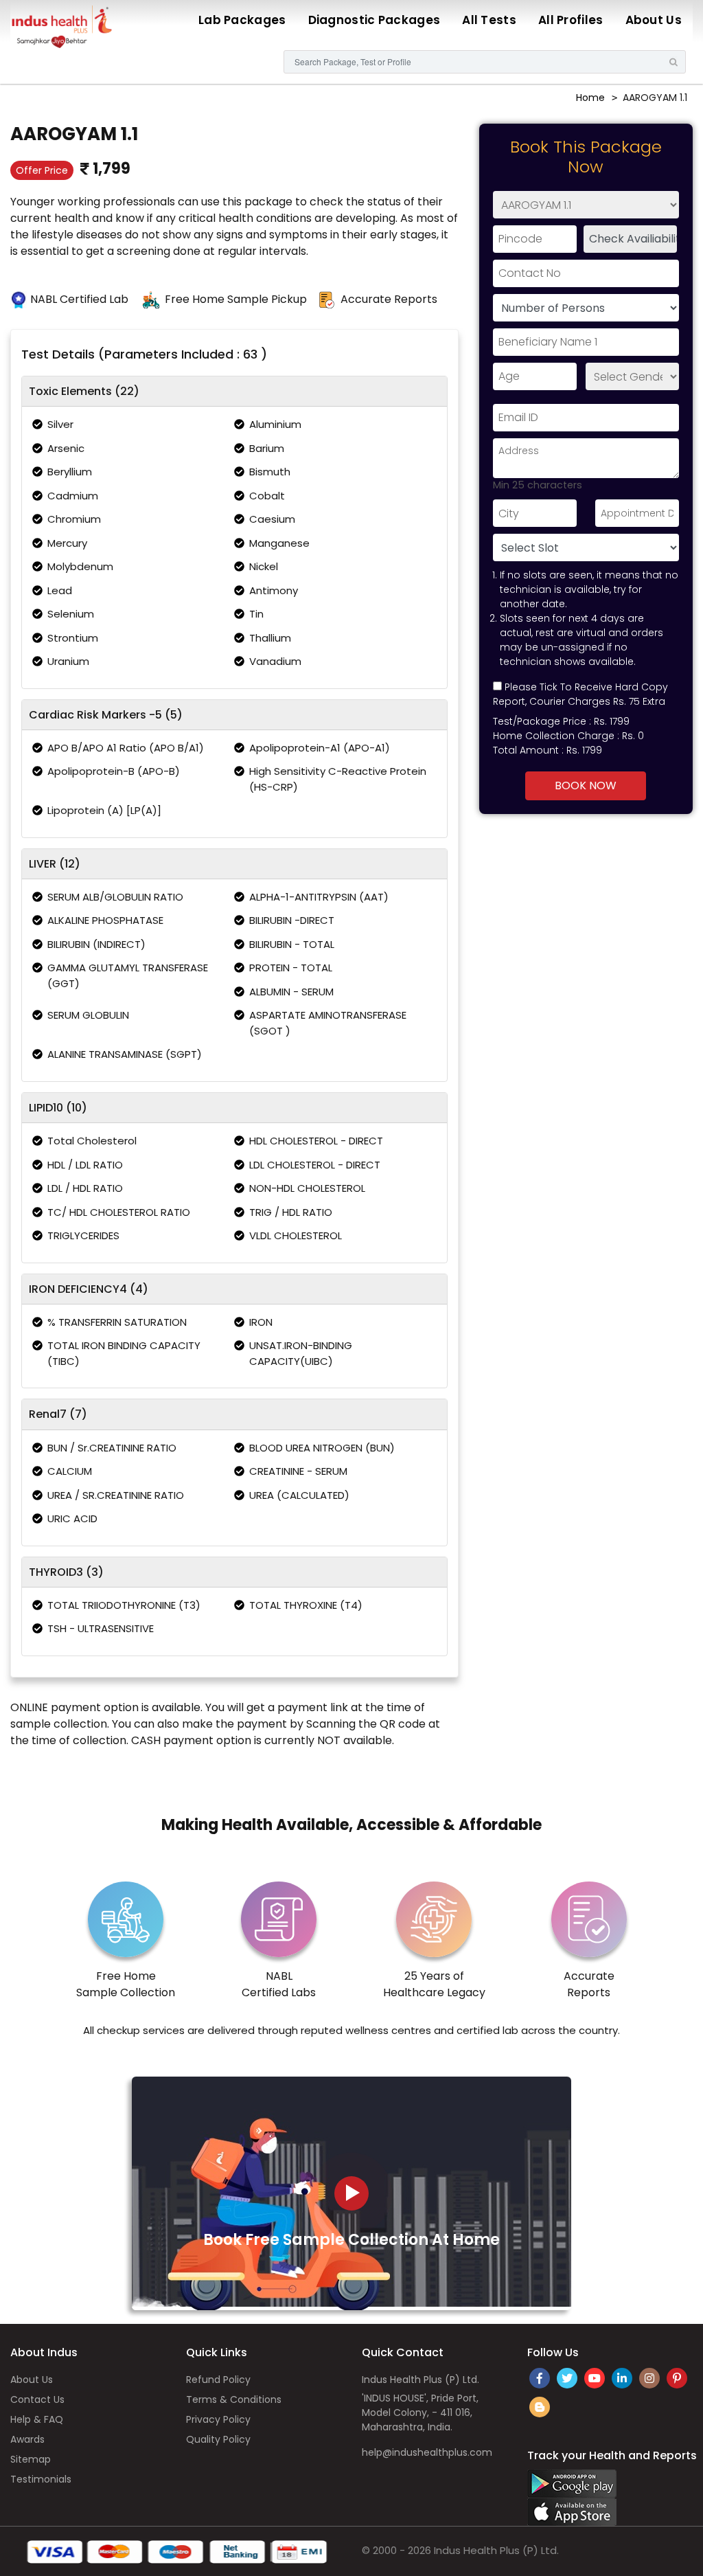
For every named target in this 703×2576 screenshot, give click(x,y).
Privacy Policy (218, 2419)
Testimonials (41, 2479)
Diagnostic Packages (374, 20)
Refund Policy (218, 2380)
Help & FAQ (37, 2419)
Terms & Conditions (234, 2399)
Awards (27, 2439)
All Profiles (571, 20)
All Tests (489, 20)
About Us (654, 20)
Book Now (586, 786)
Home (590, 98)
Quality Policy (218, 2439)
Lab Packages (242, 20)
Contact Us (37, 2399)
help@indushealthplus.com (427, 2452)
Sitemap (31, 2459)
